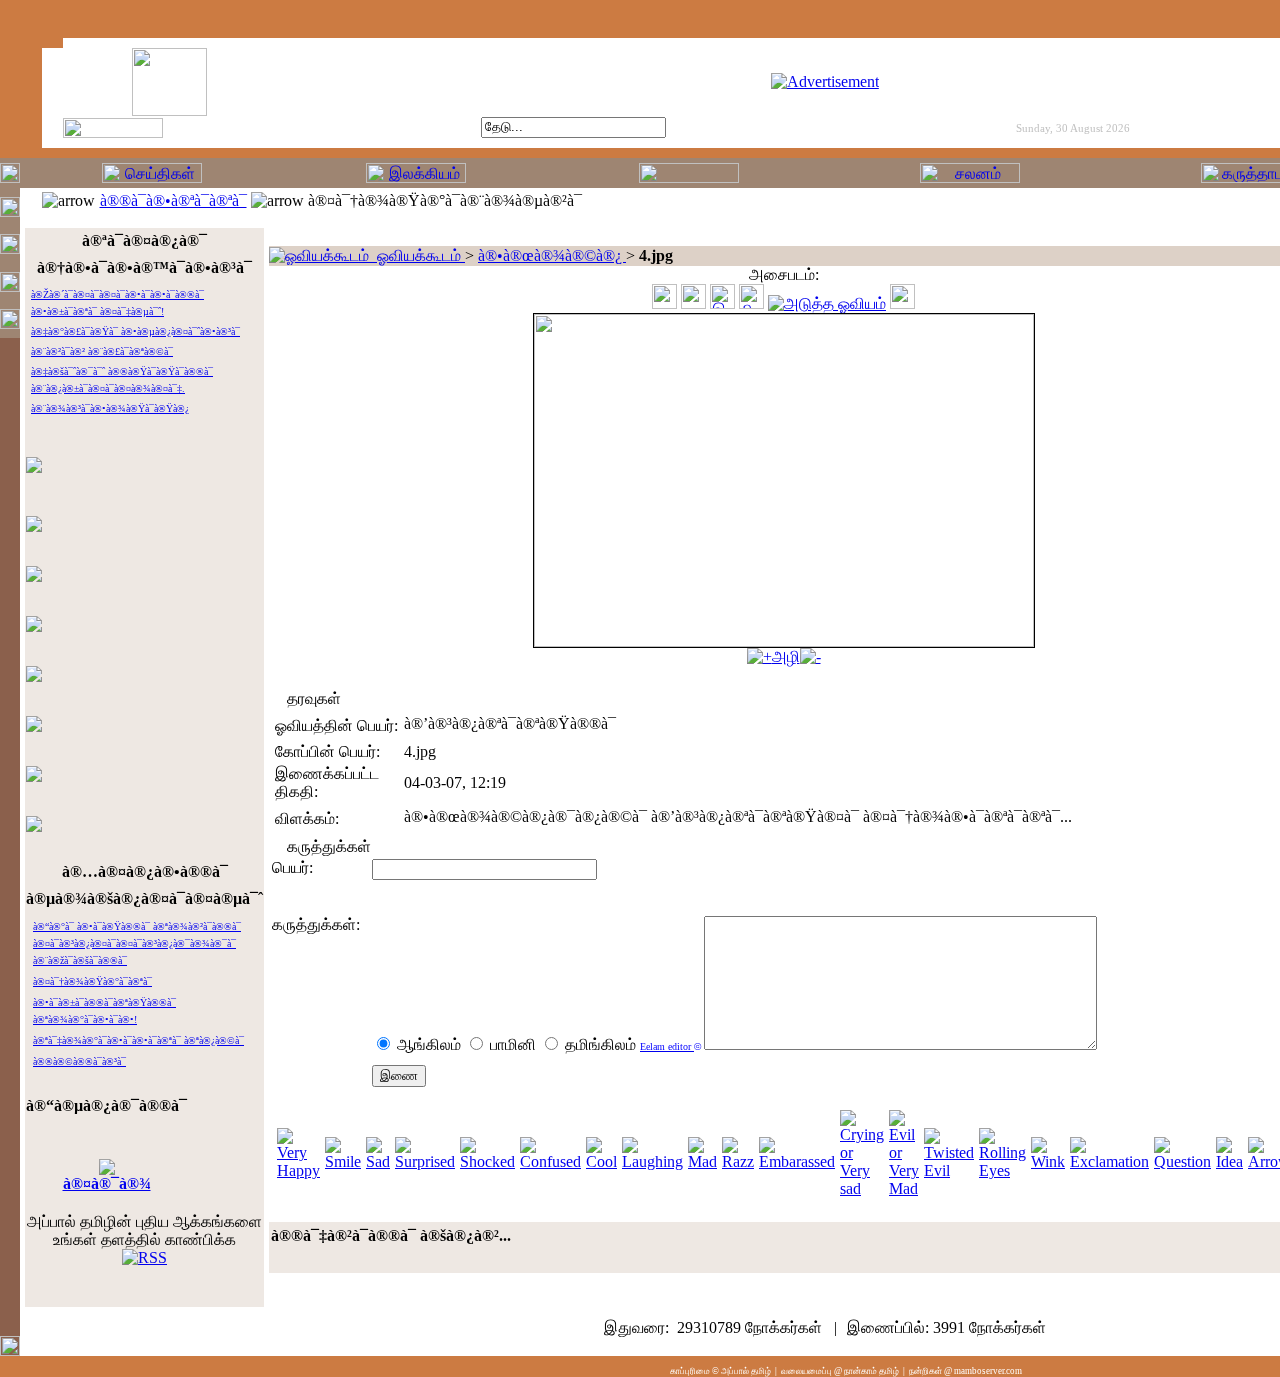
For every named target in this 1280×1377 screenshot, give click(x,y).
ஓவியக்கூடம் (417, 255)
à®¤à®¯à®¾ (107, 1183)
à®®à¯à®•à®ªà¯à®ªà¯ (173, 200)
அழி (786, 656)
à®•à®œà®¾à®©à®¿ (552, 255)
